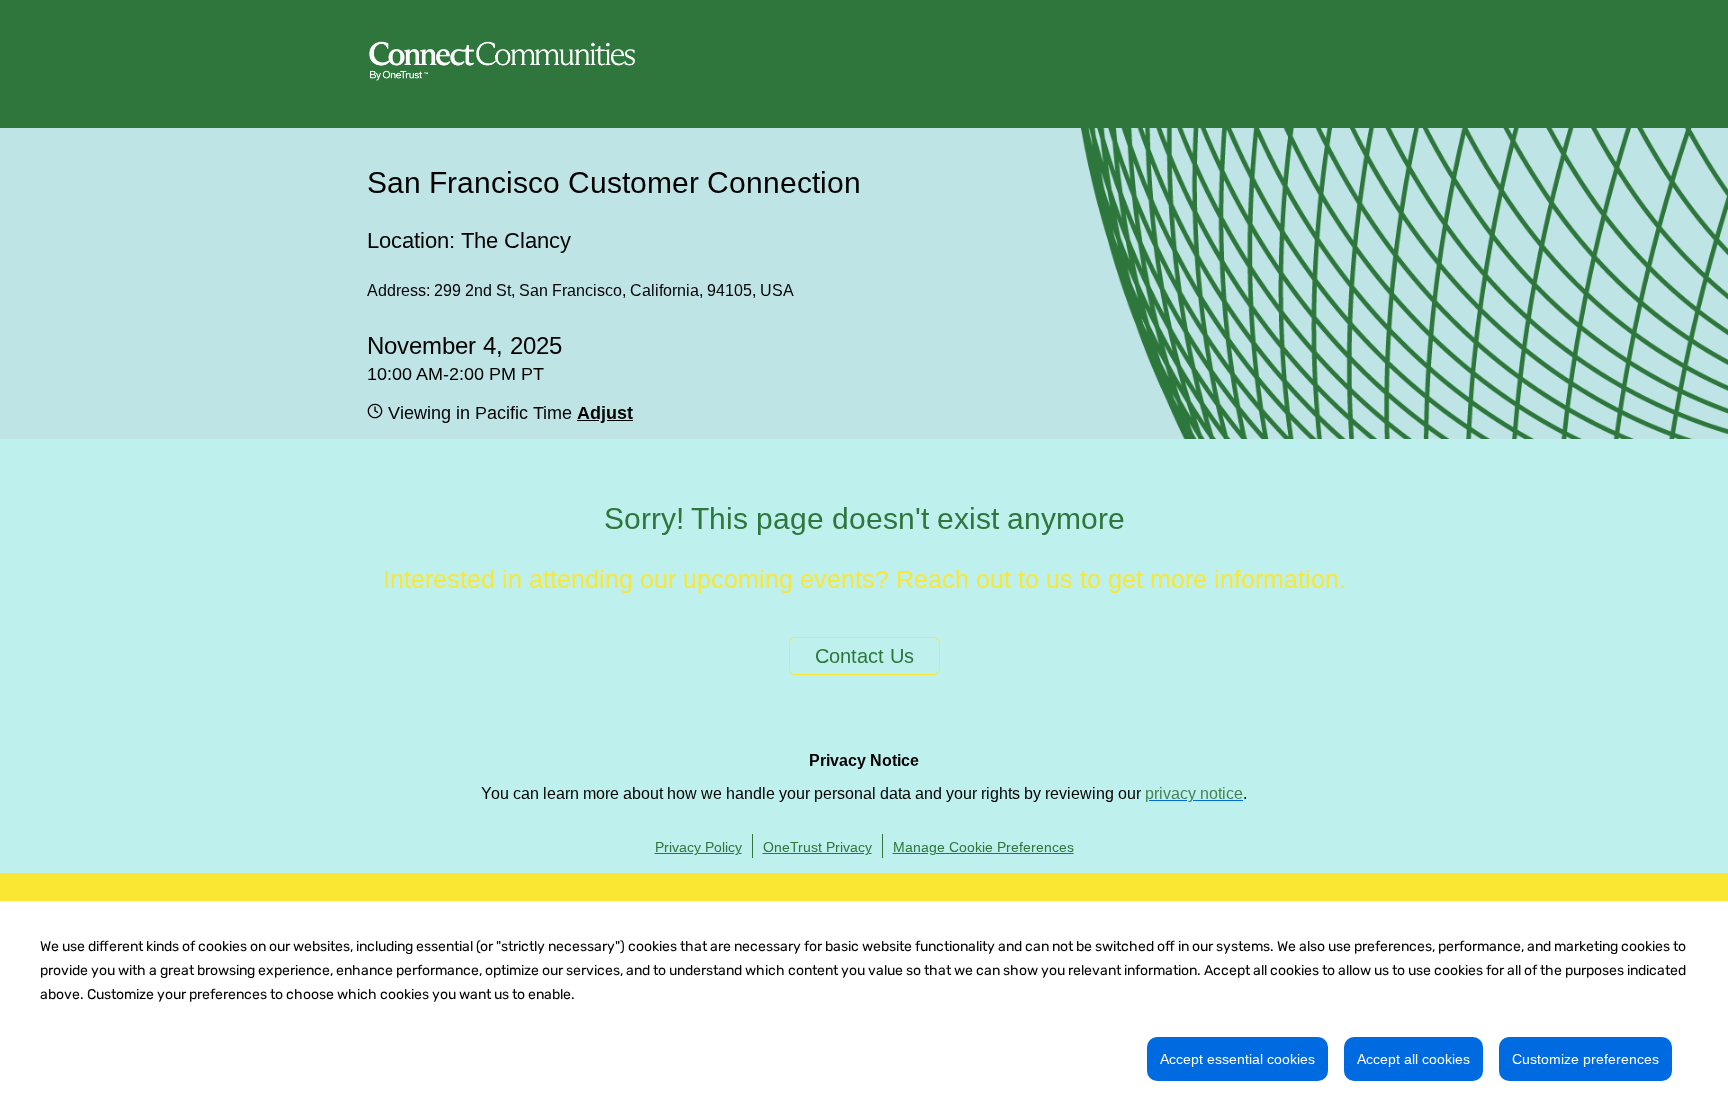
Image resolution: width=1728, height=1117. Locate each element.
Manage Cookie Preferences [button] (983, 847)
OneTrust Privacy (817, 847)
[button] (602, 412)
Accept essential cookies (1237, 1059)
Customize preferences (1585, 1059)
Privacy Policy (698, 847)
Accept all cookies (1413, 1059)
